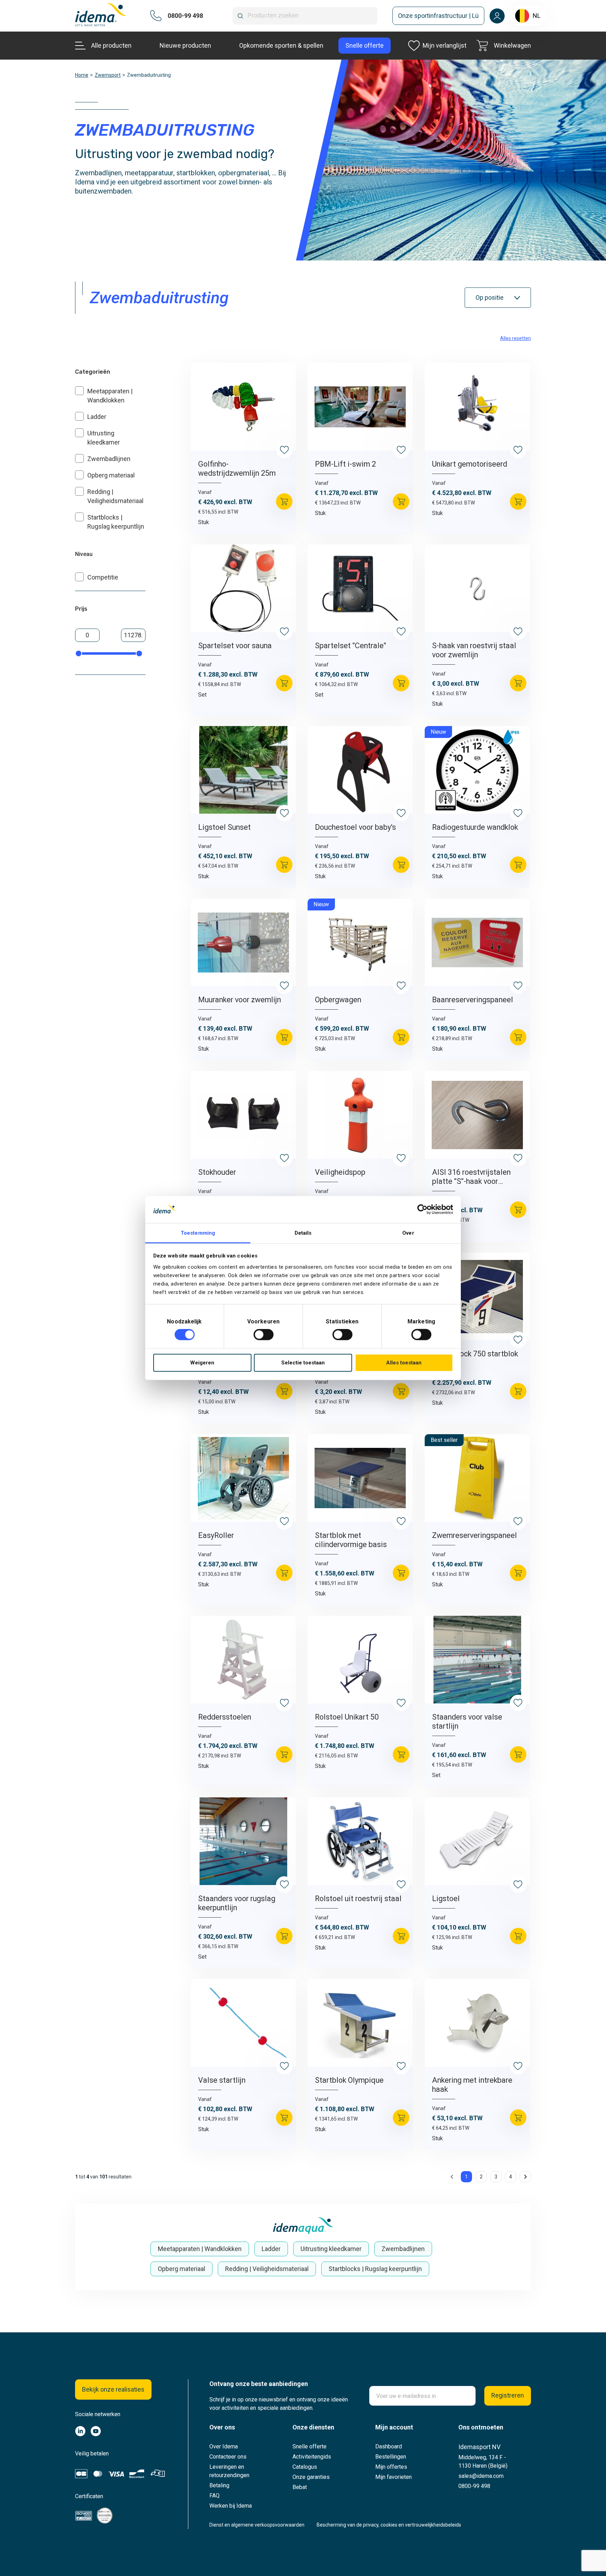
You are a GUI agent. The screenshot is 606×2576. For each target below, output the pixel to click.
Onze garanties (311, 2477)
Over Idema (224, 2446)
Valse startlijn (222, 2080)
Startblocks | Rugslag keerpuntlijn (375, 2269)
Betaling (219, 2485)
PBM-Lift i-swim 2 (345, 464)
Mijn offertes (391, 2467)
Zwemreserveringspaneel (474, 1535)
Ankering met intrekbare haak (472, 2085)
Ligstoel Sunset (224, 827)
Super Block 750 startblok (475, 1354)
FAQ (214, 2496)
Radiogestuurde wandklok (475, 827)
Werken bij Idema (231, 2506)
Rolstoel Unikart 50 (347, 1717)
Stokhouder (217, 1172)
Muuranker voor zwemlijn (240, 1000)
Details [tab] (303, 1233)
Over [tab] (408, 1233)
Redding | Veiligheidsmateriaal (267, 2269)
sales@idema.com (481, 2476)
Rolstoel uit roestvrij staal (358, 1899)
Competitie (103, 577)
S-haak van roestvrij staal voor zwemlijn (474, 650)
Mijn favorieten (393, 2477)
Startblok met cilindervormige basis (351, 1540)
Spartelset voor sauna (235, 646)
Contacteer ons (228, 2457)
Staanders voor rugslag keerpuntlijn (237, 1903)
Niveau (84, 554)
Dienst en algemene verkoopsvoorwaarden (257, 2525)
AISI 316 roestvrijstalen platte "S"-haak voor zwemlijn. (471, 1177)
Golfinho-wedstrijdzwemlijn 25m (237, 469)
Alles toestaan (404, 1363)
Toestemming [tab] (198, 1233)
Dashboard (389, 2446)
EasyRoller (216, 1535)
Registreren (508, 2395)
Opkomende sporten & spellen (281, 45)
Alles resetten (516, 338)
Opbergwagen (338, 1000)
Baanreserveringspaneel (473, 1000)
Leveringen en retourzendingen (229, 2471)
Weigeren (202, 1363)
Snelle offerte (309, 2446)
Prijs (81, 609)
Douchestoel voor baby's (355, 827)
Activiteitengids (312, 2457)
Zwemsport (108, 75)
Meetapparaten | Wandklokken (200, 2249)
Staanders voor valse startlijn (467, 1721)
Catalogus (305, 2467)
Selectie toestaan (303, 1363)
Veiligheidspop (340, 1172)
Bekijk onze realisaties (113, 2389)
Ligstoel (446, 1899)
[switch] (264, 1335)
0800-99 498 (474, 2486)
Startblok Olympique (349, 2080)
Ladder (97, 417)
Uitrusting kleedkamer (331, 2249)
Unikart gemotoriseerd (470, 464)
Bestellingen (391, 2457)
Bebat (300, 2487)
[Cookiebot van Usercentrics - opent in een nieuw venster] (422, 1209)
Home (82, 75)
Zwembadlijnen (109, 459)
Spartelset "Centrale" (351, 646)
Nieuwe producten (185, 45)
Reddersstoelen (225, 1717)
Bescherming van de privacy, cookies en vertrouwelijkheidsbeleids (389, 2525)
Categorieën (93, 372)
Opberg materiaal (111, 475)
